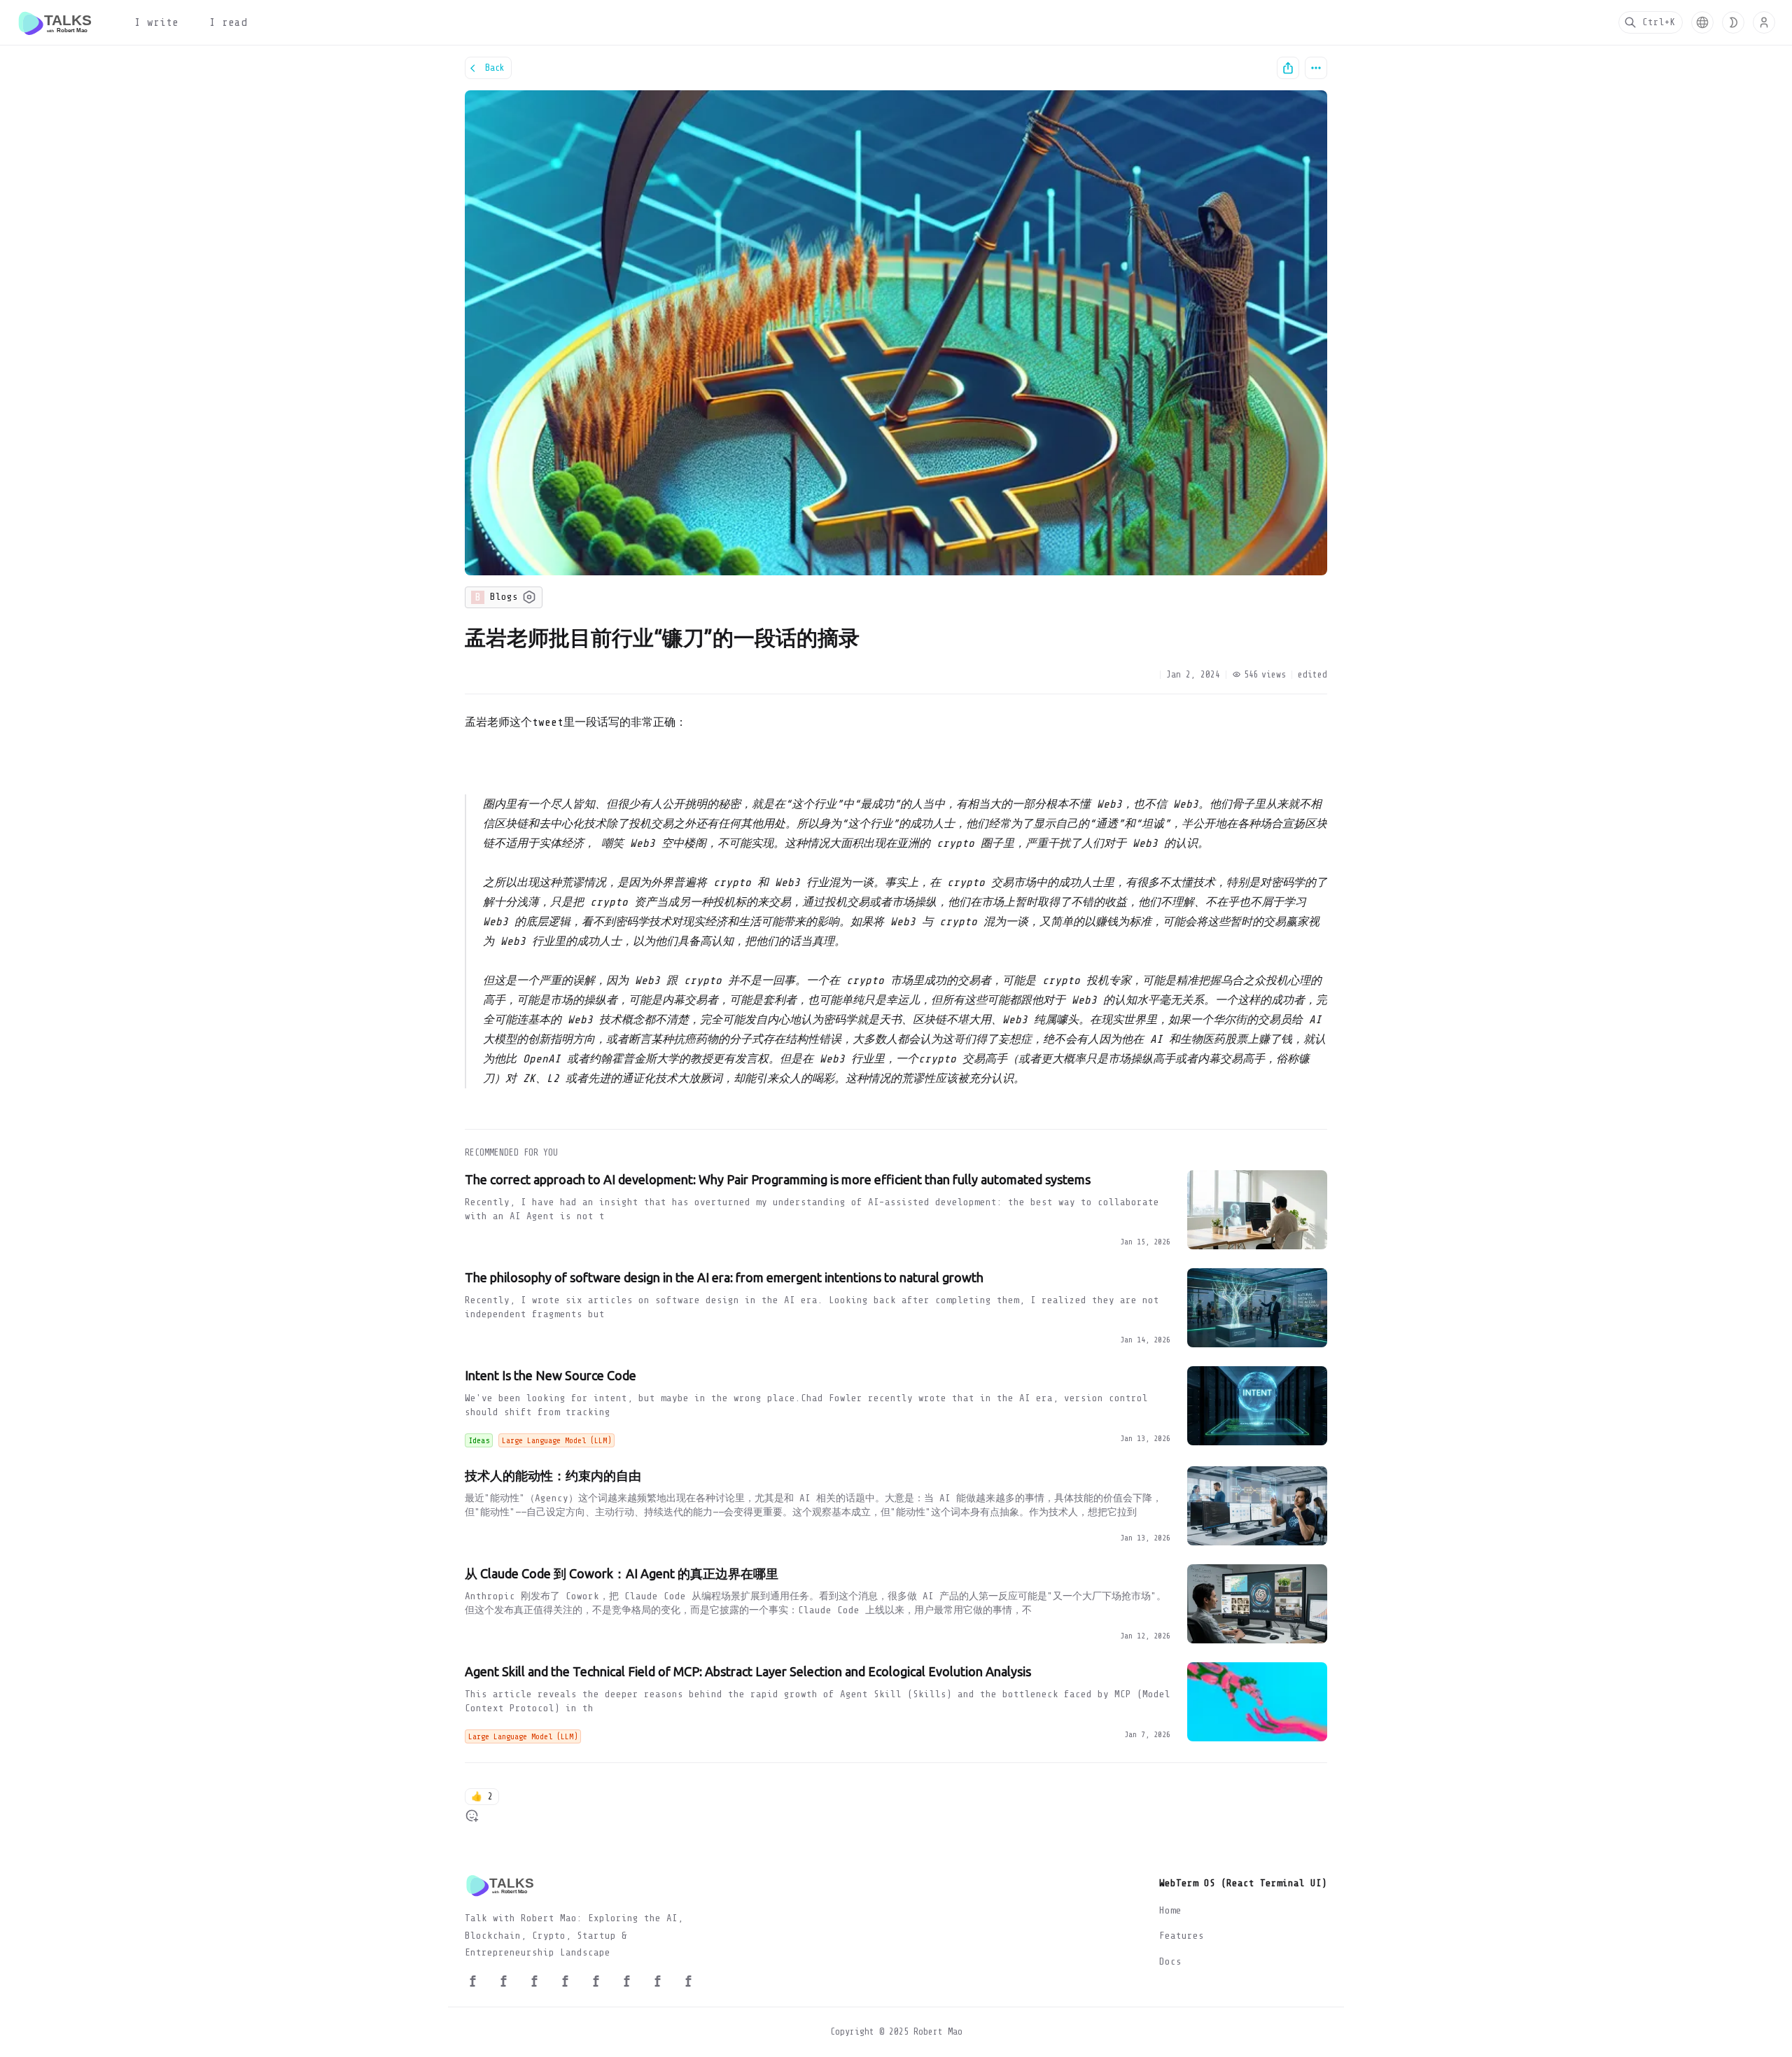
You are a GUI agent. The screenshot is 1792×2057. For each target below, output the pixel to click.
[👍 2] (472, 1816)
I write (156, 22)
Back (495, 68)
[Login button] (1764, 22)
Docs (1170, 1961)
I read (228, 22)
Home (1170, 1910)
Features (1182, 1936)
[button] (1702, 22)
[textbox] (896, 908)
